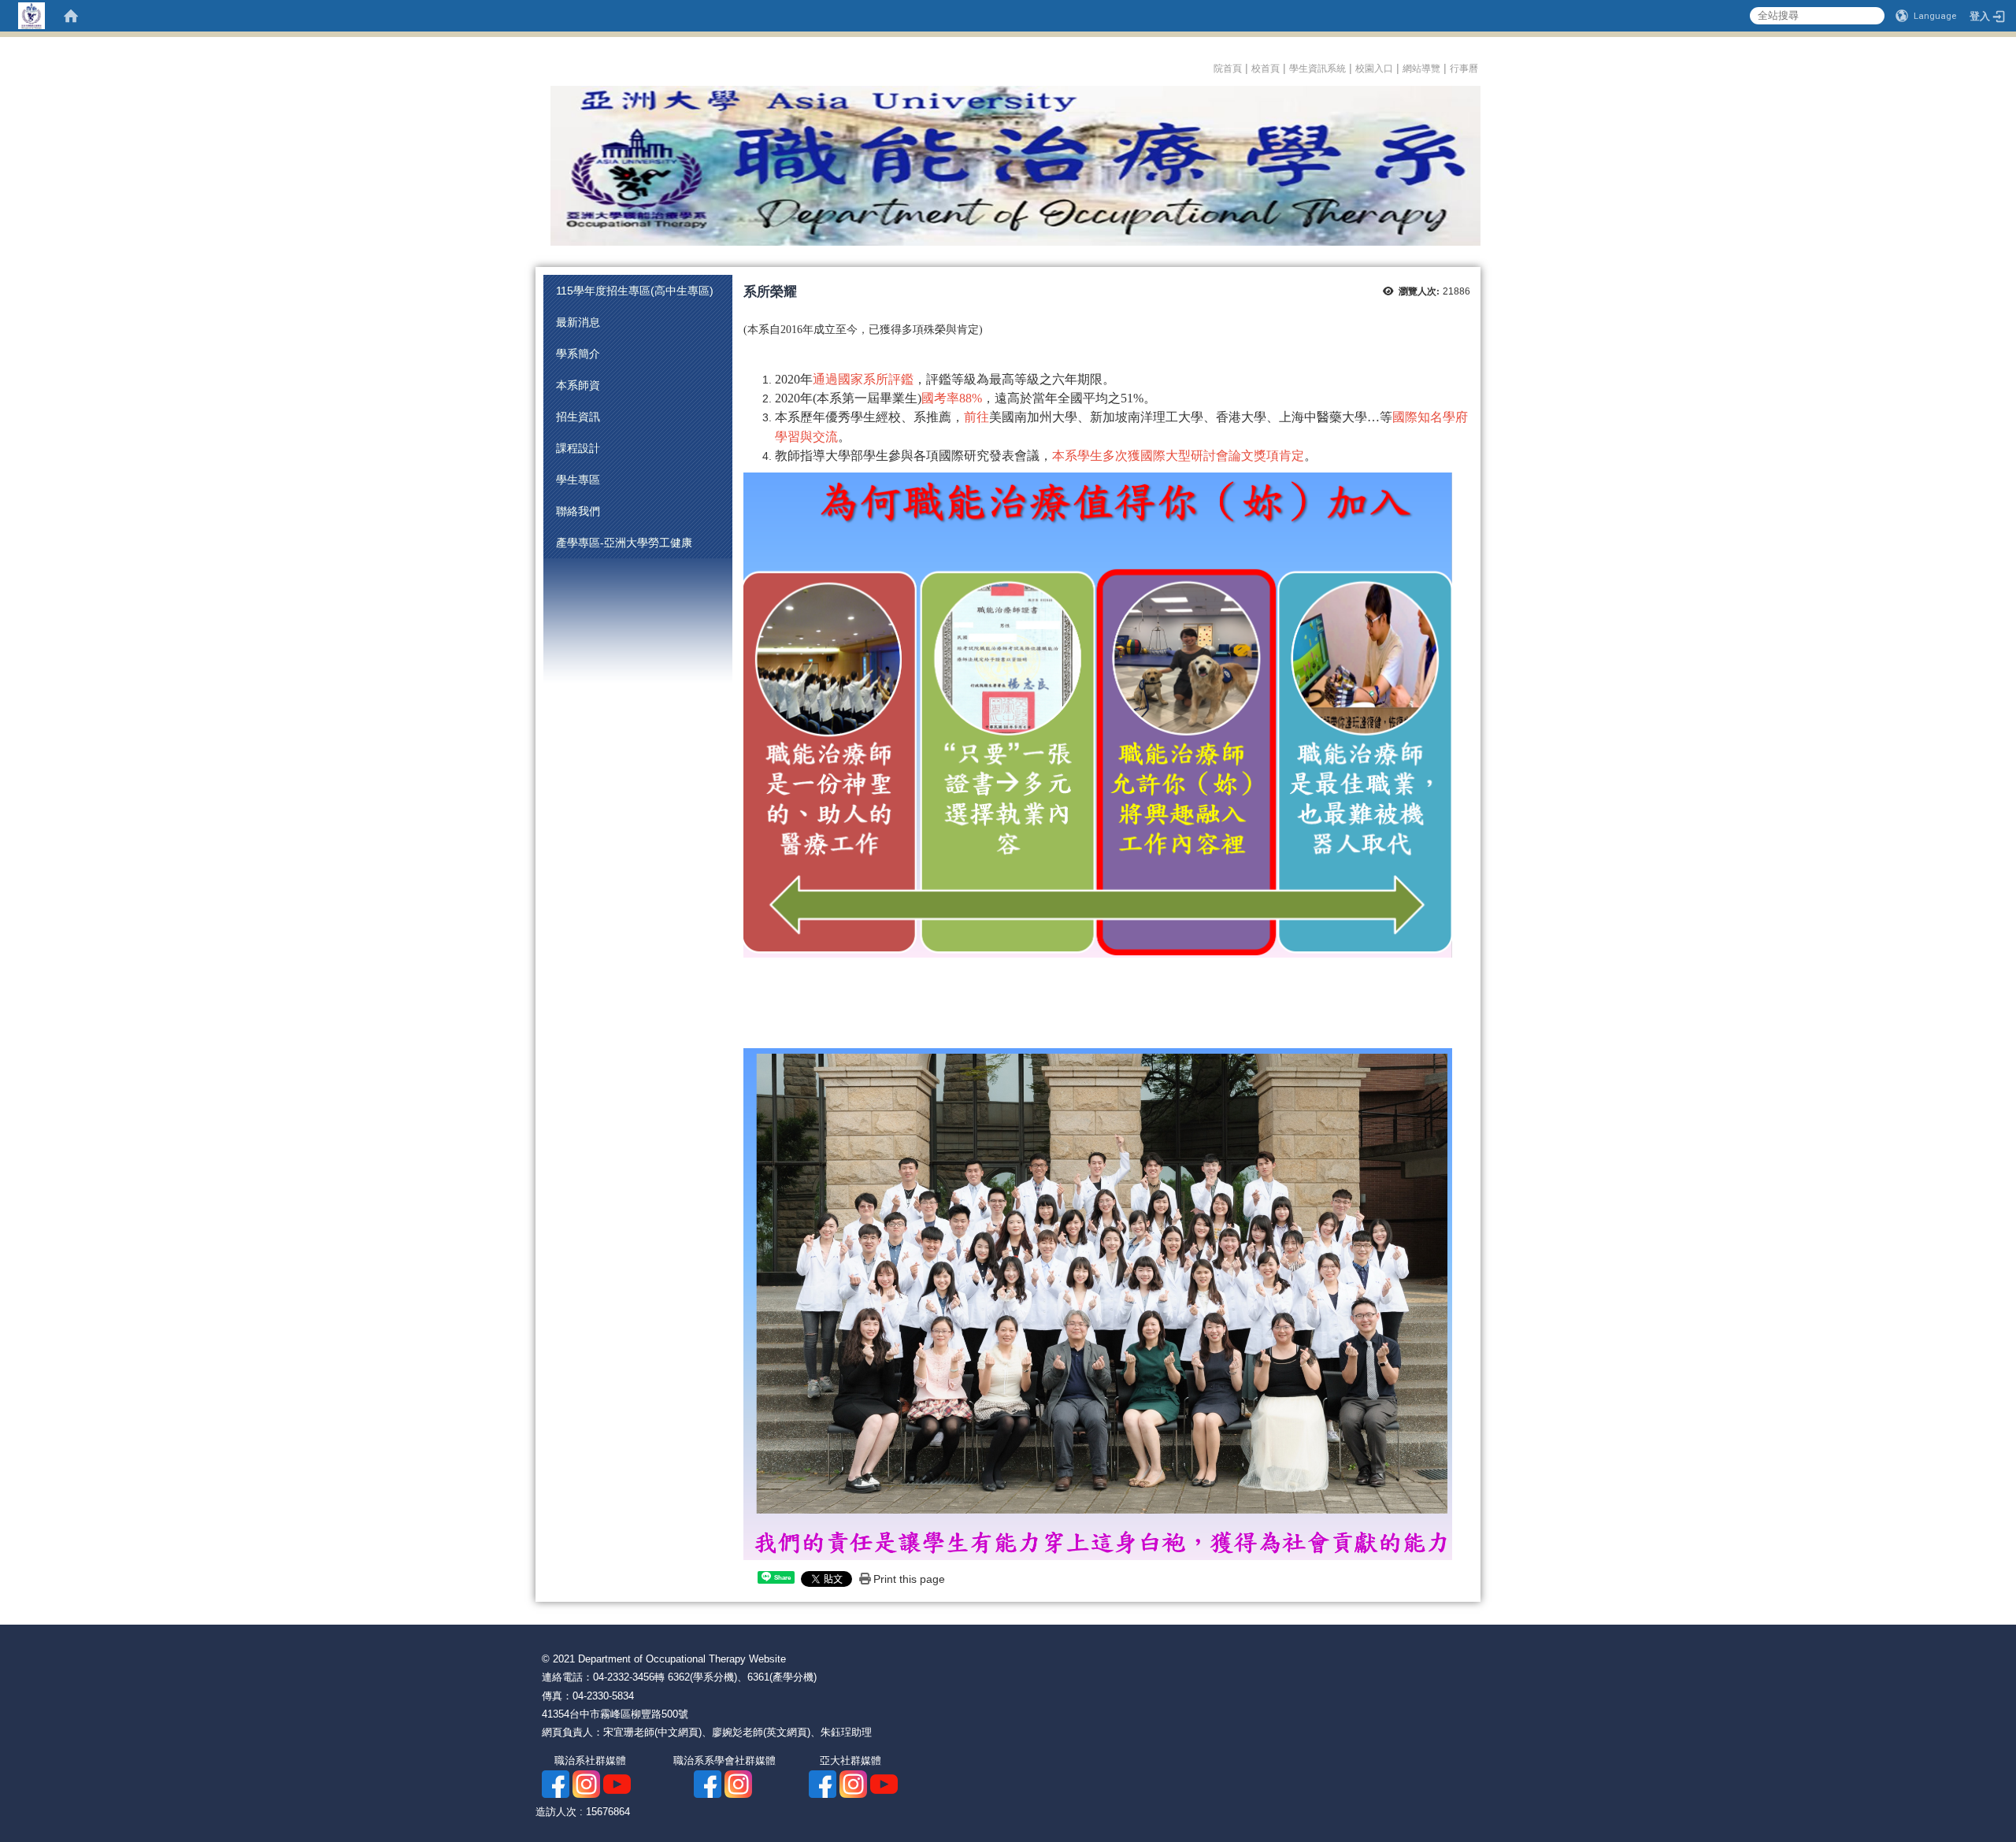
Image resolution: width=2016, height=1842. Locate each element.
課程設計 (578, 448)
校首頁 (1266, 69)
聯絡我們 (578, 511)
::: (1208, 66)
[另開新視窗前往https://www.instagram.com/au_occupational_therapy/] (738, 1783)
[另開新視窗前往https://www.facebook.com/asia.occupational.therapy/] (556, 1783)
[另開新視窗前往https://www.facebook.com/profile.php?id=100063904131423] (708, 1783)
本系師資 (578, 385)
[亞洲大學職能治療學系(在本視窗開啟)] (1008, 165)
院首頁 (1228, 69)
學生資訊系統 (1317, 69)
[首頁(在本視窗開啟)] (71, 16)
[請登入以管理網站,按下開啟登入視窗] (31, 16)
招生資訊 (578, 417)
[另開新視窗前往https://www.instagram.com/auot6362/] (586, 1783)
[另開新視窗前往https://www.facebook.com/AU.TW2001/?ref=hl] (823, 1783)
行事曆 (1465, 69)
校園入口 (1374, 69)
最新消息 (578, 322)
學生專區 (578, 480)
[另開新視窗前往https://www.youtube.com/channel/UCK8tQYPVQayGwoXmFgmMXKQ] (884, 1783)
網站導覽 (1421, 69)
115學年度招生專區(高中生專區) (635, 291)
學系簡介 (578, 354)
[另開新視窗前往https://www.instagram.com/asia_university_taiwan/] (853, 1783)
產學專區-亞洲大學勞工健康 (624, 543)
